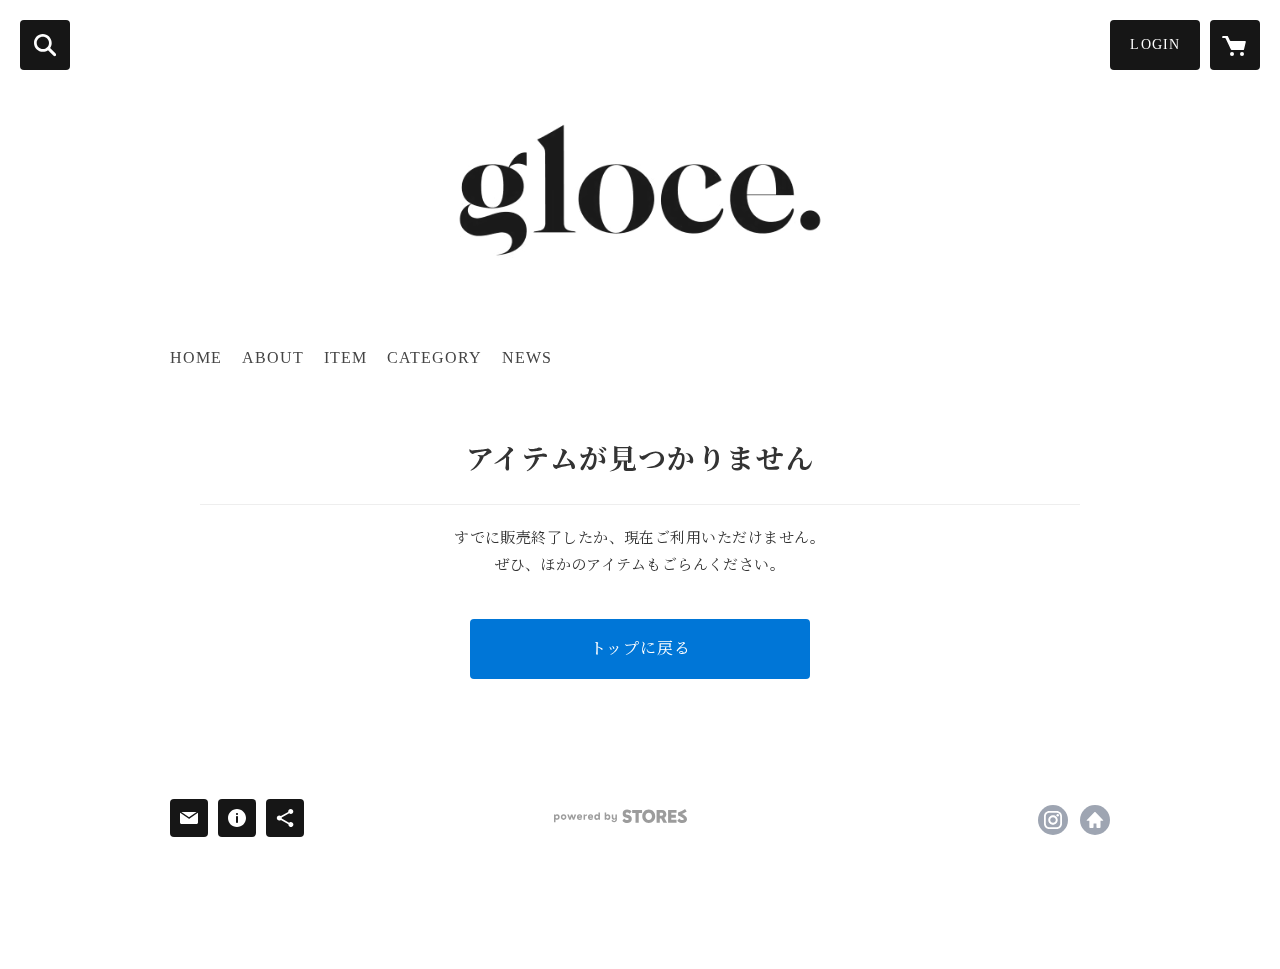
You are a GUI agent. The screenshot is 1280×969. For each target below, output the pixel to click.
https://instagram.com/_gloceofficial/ (1053, 820)
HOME (196, 357)
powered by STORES (620, 816)
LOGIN (1155, 44)
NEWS (527, 357)
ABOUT (273, 357)
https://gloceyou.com (1095, 820)
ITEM (345, 357)
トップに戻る (640, 648)
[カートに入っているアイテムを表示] (1235, 45)
